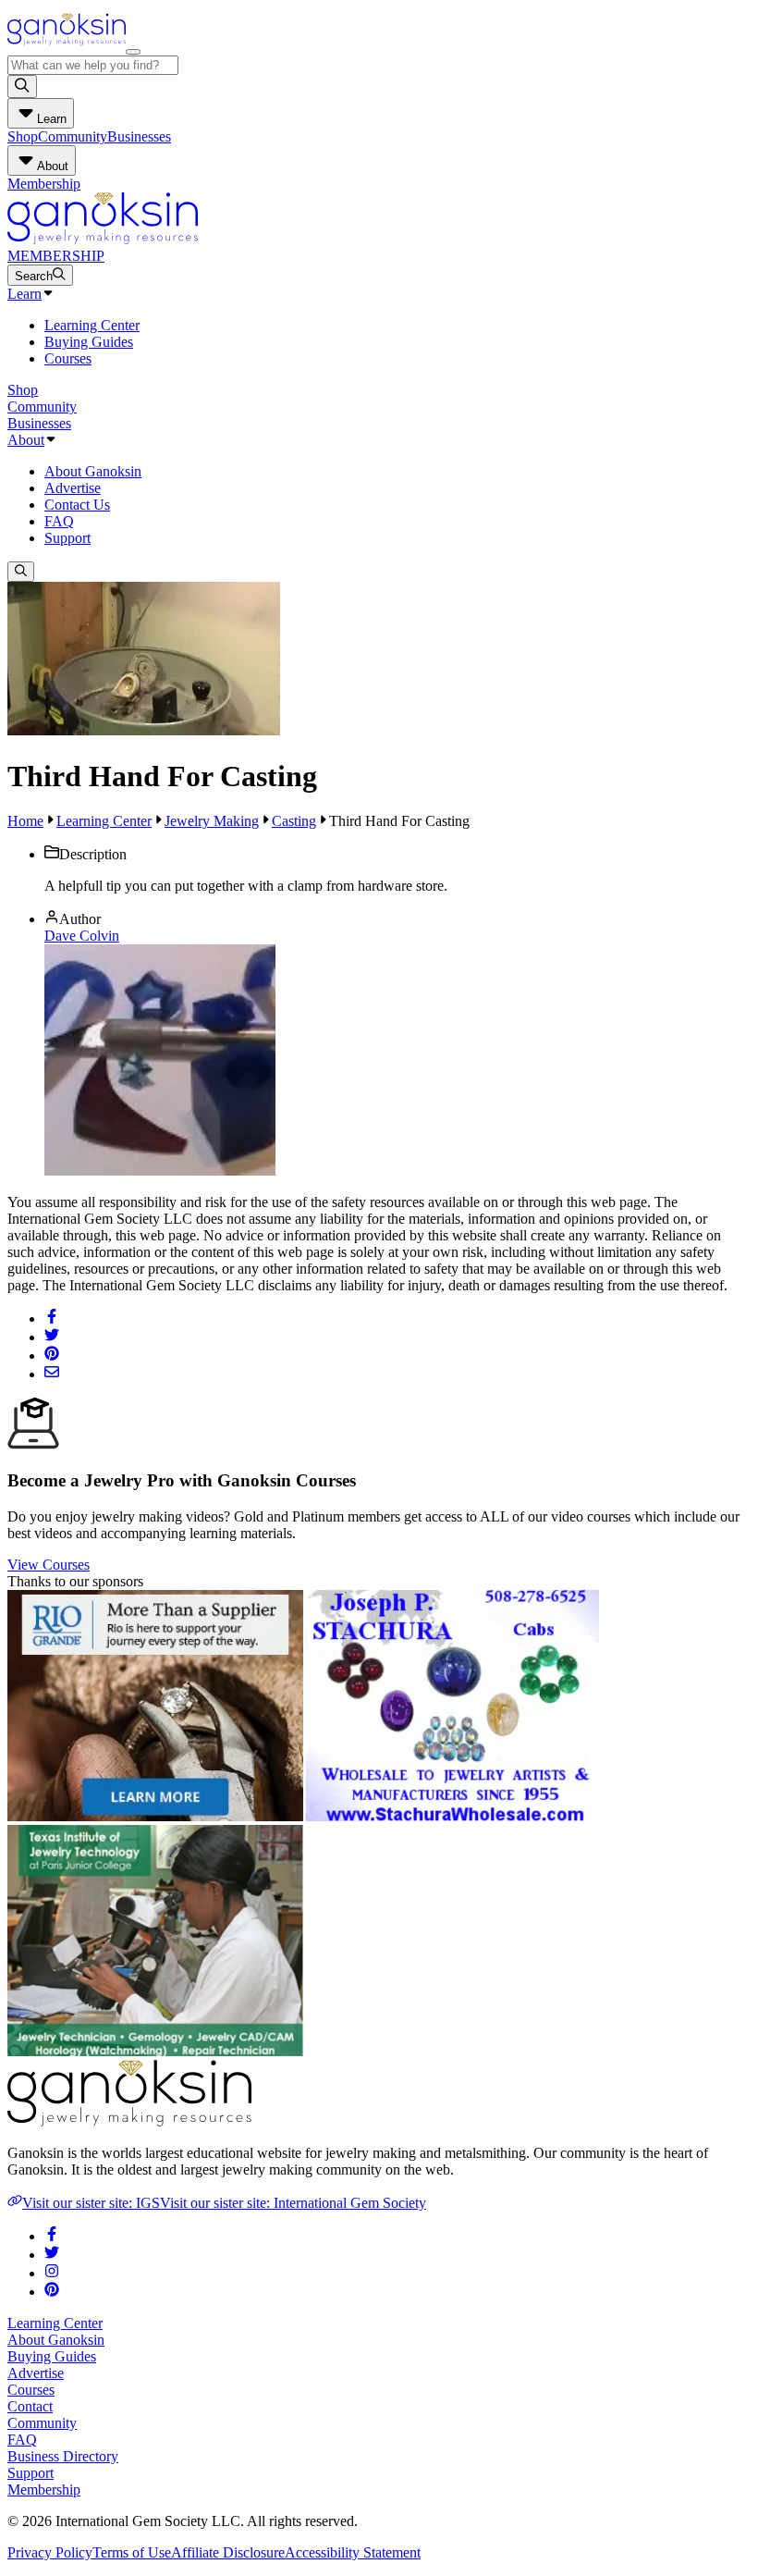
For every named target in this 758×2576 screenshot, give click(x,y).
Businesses (139, 136)
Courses (68, 358)
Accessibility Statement (353, 2552)
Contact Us (77, 505)
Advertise (73, 488)
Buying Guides (89, 342)
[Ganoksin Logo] (67, 47)
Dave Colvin (82, 936)
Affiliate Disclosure (228, 2552)
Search (34, 276)
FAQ (59, 521)
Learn (24, 294)
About (26, 440)
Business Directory (63, 2456)
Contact (30, 2406)
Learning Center (92, 325)
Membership (44, 184)
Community (73, 136)
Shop (23, 136)
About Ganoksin (93, 471)
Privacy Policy (50, 2552)
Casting (294, 821)
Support (67, 538)
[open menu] (133, 52)
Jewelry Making (212, 821)
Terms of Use (132, 2552)
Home (25, 821)
